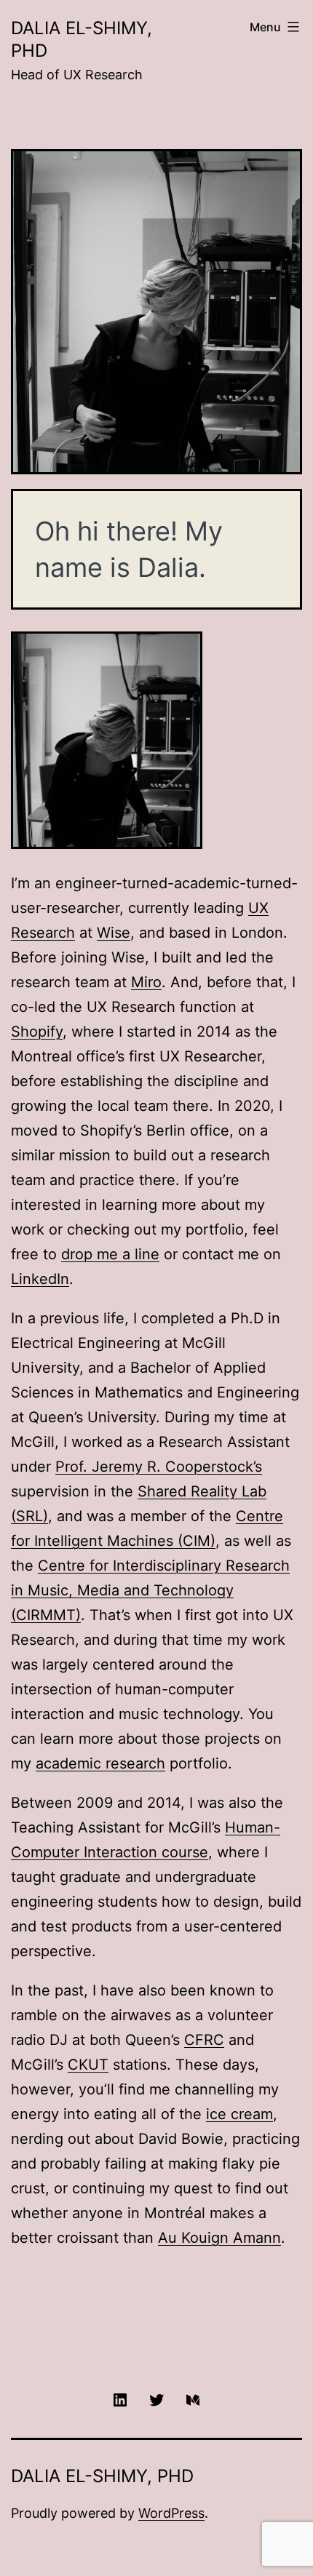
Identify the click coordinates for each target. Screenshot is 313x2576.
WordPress (171, 2513)
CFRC (204, 2040)
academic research (100, 1763)
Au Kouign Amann (219, 2238)
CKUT (88, 2065)
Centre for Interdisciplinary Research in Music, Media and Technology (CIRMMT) (150, 1590)
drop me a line (110, 1254)
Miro (146, 982)
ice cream (239, 2114)
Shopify (37, 1032)
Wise (114, 933)
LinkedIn (40, 1279)
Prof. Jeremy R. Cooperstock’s (159, 1467)
